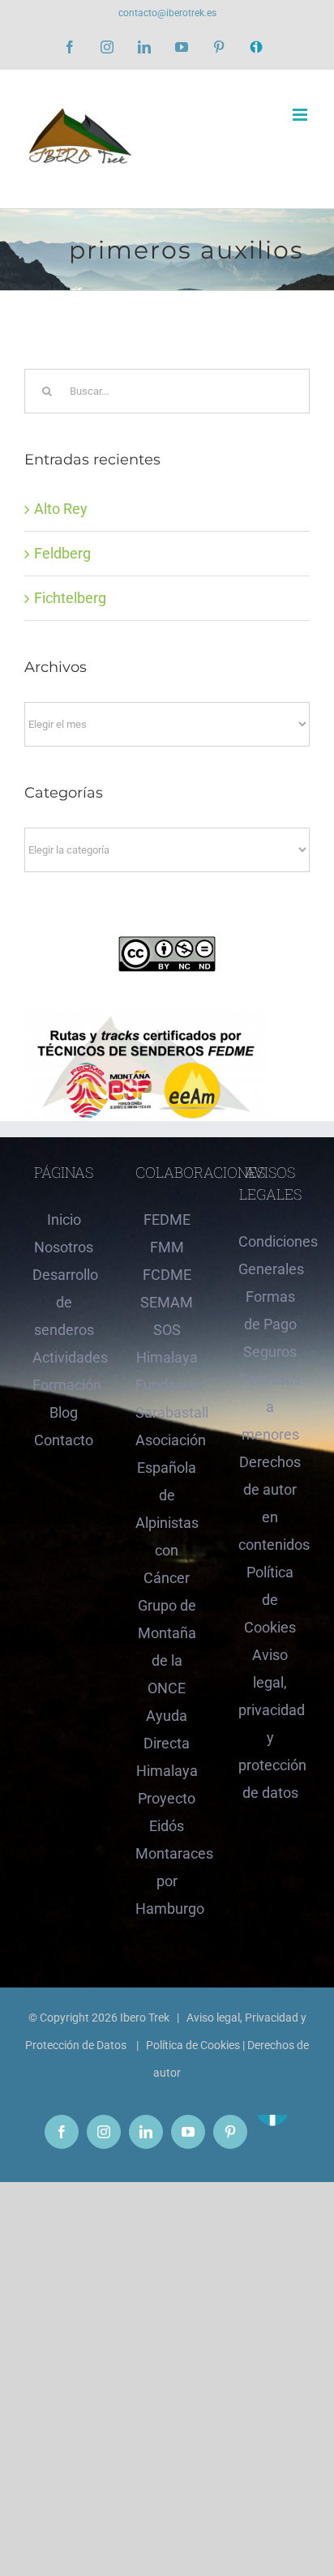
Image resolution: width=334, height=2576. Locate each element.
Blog (64, 1412)
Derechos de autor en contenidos (270, 1503)
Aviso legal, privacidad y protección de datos (270, 1724)
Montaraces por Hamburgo (167, 1881)
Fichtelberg (70, 598)
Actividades (64, 1357)
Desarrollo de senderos (64, 1302)
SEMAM (167, 1302)
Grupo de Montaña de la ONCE (167, 1647)
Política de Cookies (270, 1600)
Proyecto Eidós (167, 1812)
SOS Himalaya (167, 1344)
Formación (64, 1385)
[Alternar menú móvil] (301, 115)
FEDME (167, 1220)
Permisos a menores (270, 1407)
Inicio (64, 1220)
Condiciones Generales (270, 1255)
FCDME (167, 1275)
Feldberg (62, 553)
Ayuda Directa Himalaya (167, 1743)
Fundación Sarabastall (167, 1399)
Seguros (270, 1352)
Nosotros (64, 1247)
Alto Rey (61, 509)
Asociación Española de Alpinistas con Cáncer (167, 1509)
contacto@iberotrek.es (167, 13)
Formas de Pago (270, 1310)
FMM (167, 1247)
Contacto (64, 1440)
